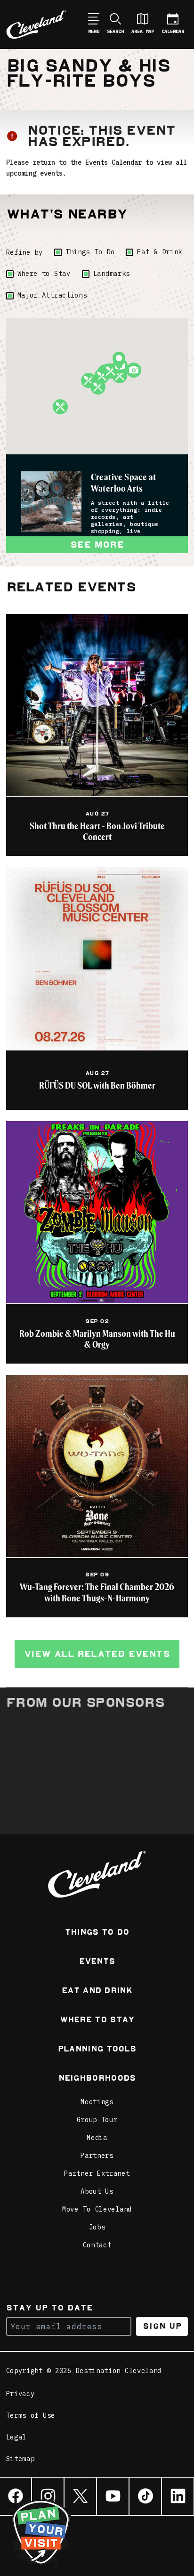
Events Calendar (113, 162)
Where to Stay (44, 274)
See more (97, 545)
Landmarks (112, 274)
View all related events (97, 1654)
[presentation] (51, 501)
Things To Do (90, 252)
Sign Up (162, 2326)
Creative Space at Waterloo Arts (124, 482)
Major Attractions (52, 295)
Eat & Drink (160, 252)
